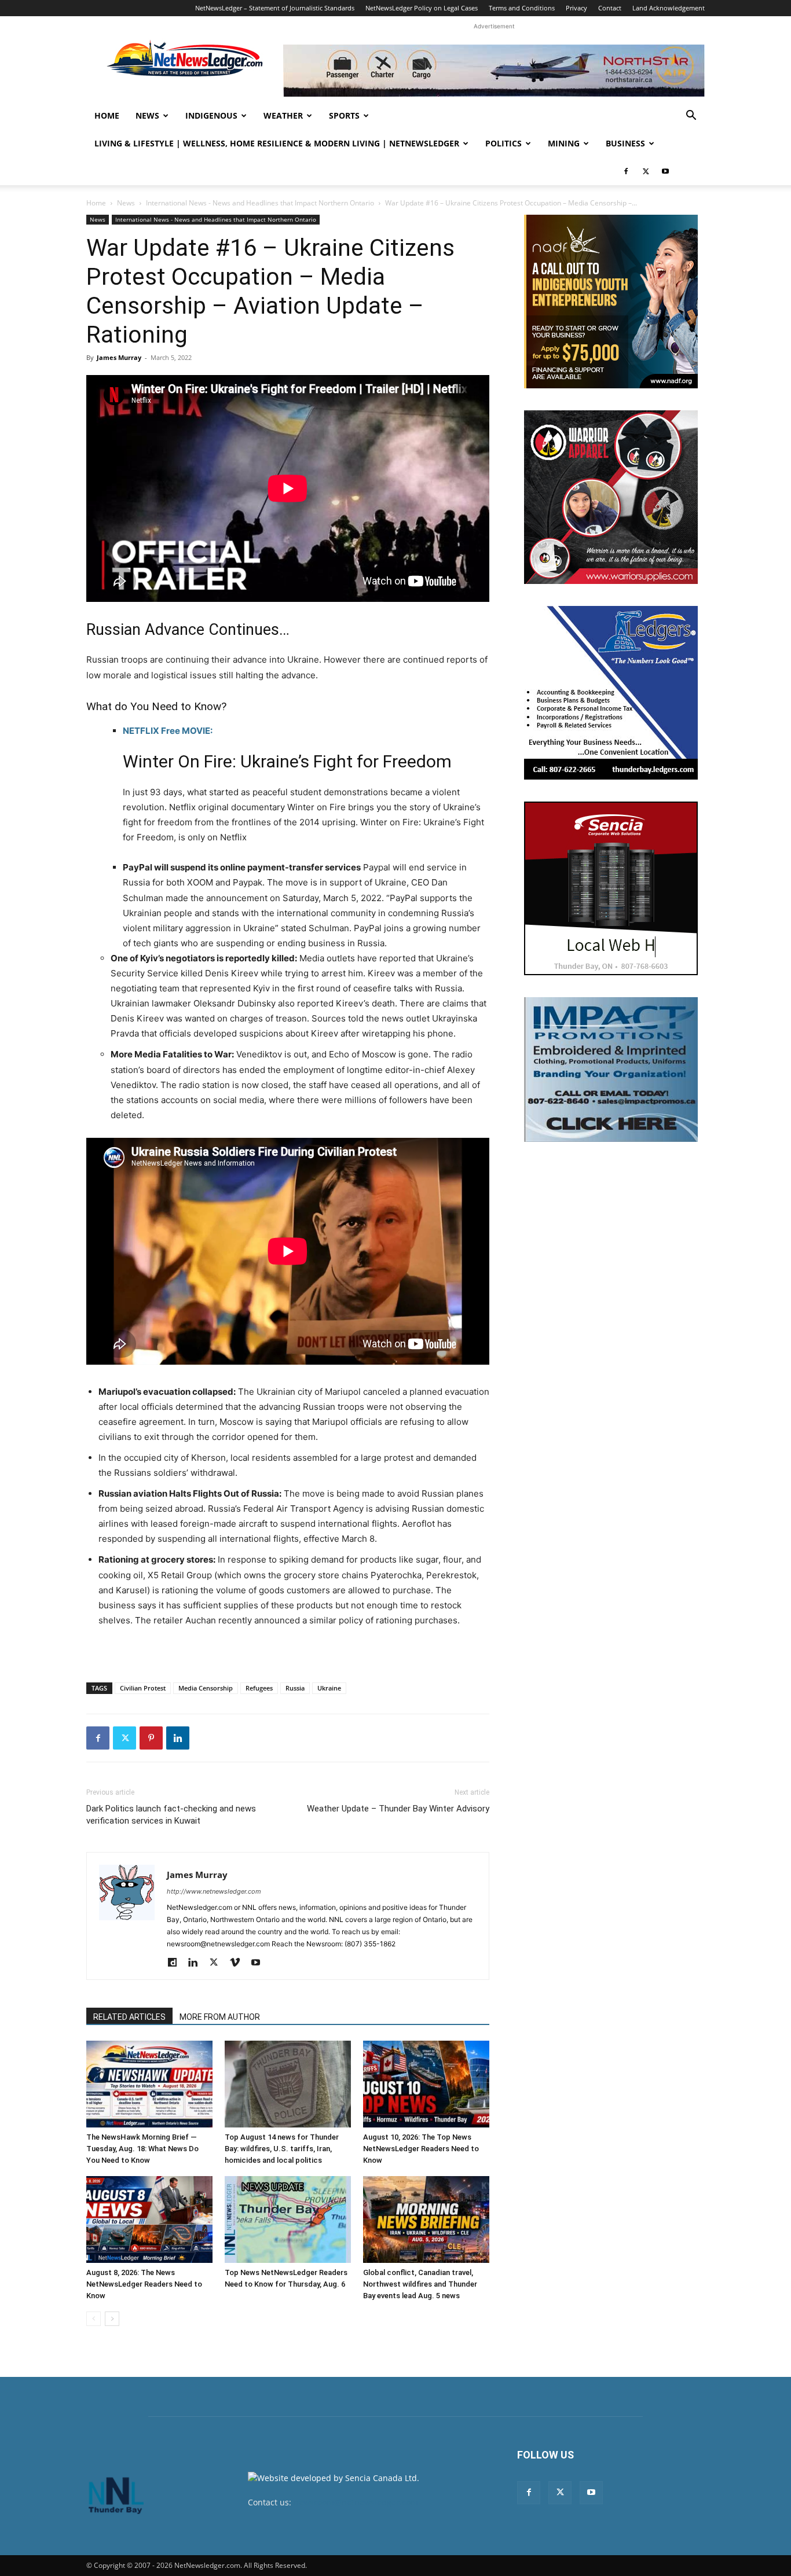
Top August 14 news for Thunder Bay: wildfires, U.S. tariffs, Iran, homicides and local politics (282, 2149)
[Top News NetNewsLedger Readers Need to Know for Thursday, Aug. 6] (288, 2219)
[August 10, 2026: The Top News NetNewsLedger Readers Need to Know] (426, 2084)
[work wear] (611, 497)
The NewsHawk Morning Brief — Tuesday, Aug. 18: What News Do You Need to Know (142, 2149)
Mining (564, 143)
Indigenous (211, 115)
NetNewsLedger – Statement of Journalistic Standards (275, 8)
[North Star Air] (494, 71)
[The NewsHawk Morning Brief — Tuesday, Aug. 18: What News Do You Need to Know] (149, 2084)
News (147, 115)
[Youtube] (665, 171)
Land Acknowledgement (669, 8)
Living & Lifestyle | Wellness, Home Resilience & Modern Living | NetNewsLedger (277, 143)
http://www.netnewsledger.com (214, 1891)
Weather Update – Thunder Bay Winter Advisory (398, 1809)
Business (625, 143)
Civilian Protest (143, 1688)
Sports (344, 115)
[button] (691, 117)
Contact (610, 8)
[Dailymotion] (176, 1963)
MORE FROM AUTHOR (220, 2017)
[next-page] (112, 2319)
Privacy (576, 8)
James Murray (119, 357)
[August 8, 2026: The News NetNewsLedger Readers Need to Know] (149, 2219)
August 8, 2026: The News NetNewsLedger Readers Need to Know (144, 2284)
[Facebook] (626, 171)
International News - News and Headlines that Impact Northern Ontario (260, 203)
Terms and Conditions (522, 8)
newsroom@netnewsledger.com (356, 2502)
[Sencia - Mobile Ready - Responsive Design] (611, 888)
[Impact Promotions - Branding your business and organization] (611, 1070)
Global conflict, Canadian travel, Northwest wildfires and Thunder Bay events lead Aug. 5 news (420, 2284)
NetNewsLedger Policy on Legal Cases (422, 8)
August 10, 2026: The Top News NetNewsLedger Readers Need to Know (421, 2149)
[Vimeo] (239, 1963)
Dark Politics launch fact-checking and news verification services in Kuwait (171, 1815)
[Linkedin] (178, 1738)
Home (107, 115)
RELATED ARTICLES (129, 2017)
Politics (503, 143)
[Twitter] (646, 171)
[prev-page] (94, 2319)
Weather (283, 115)
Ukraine (329, 1688)
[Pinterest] (151, 1738)
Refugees (259, 1688)
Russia (295, 1688)
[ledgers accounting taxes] (611, 693)
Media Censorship (206, 1688)
